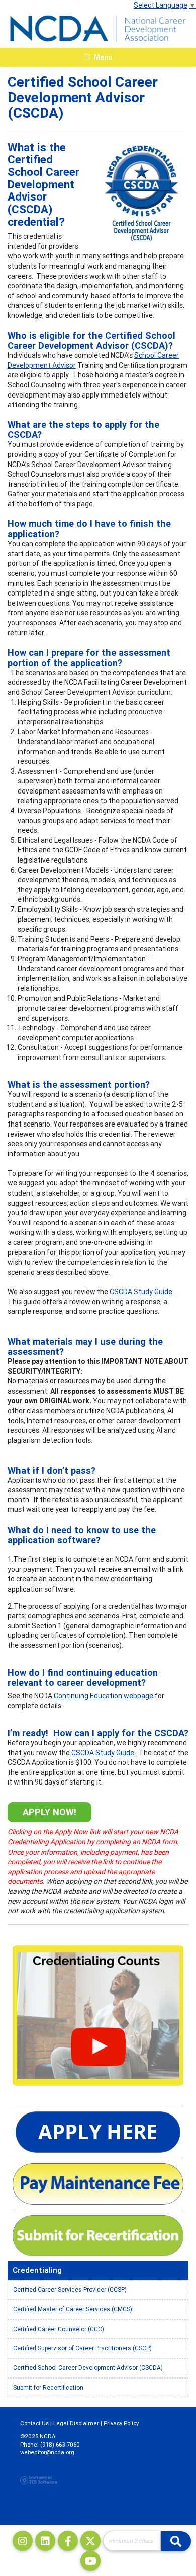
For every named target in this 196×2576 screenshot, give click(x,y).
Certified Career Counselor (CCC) (59, 2329)
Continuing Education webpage (104, 1696)
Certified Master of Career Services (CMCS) (73, 2309)
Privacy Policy (121, 2423)
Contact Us (34, 2423)
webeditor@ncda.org (47, 2452)
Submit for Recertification (48, 2387)
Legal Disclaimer (76, 2423)
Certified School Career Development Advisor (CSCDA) (88, 2368)
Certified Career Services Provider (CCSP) (70, 2290)
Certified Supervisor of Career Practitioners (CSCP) (82, 2348)
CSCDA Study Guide (141, 1292)
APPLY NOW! (50, 1812)
